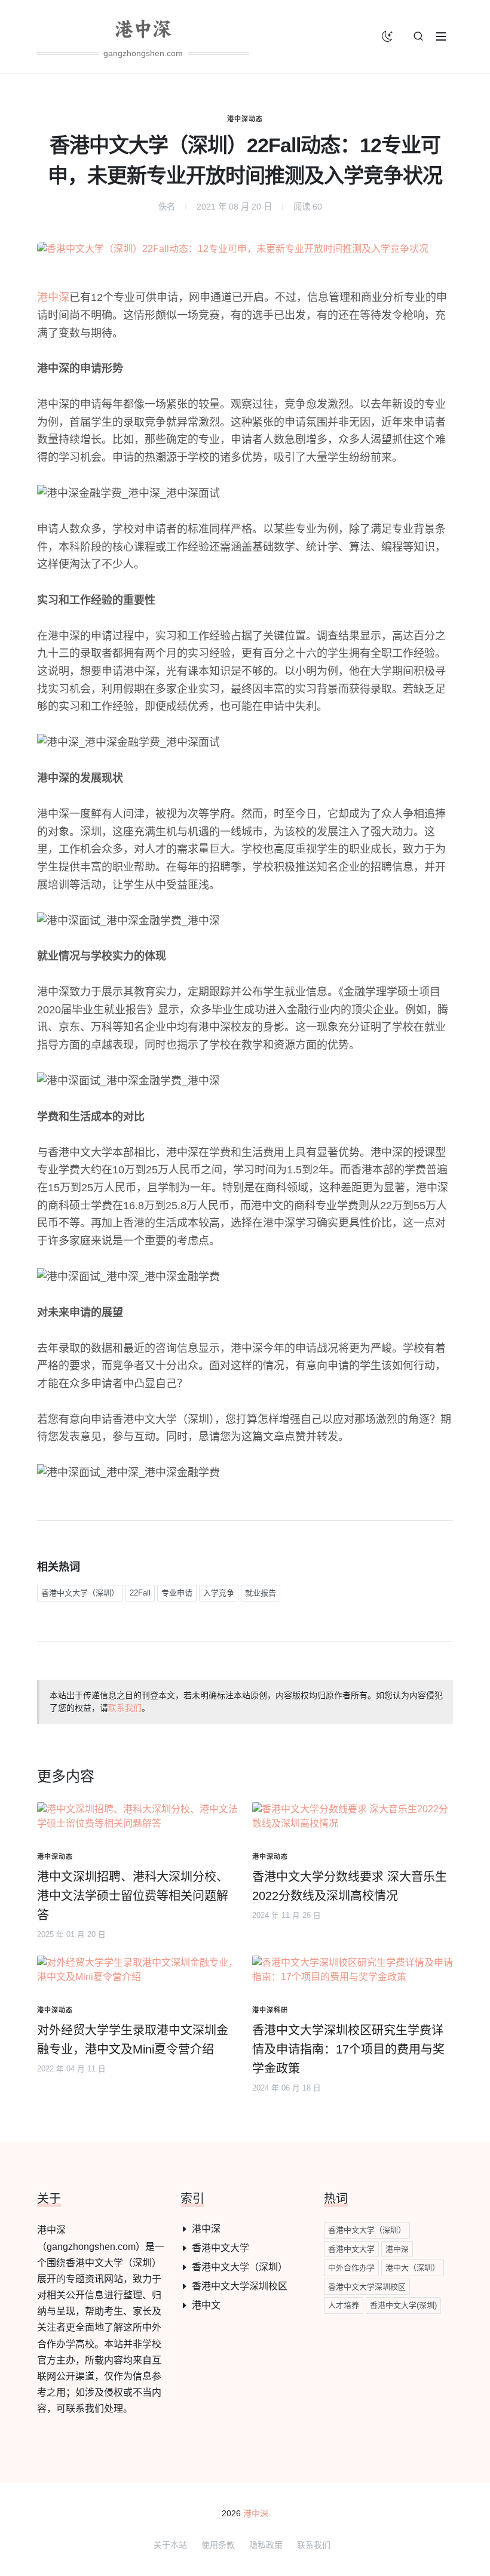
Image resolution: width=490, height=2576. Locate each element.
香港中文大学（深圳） (80, 1593)
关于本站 (170, 2545)
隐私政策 (266, 2545)
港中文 (206, 2305)
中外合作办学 (351, 2268)
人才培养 (344, 2305)
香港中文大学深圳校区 (240, 2286)
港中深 (53, 297)
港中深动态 (245, 119)
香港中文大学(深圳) (403, 2305)
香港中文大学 (220, 2248)
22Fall (140, 1593)
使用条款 (218, 2545)
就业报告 (261, 1593)
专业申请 (177, 1593)
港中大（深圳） (413, 2268)
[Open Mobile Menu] (441, 36)
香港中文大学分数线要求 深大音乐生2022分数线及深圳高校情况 (350, 1886)
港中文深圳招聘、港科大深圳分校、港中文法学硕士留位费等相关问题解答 (133, 1896)
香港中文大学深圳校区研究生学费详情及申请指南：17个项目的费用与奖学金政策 (348, 2049)
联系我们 (125, 1708)
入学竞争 (219, 1593)
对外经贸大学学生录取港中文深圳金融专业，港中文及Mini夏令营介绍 (133, 2040)
